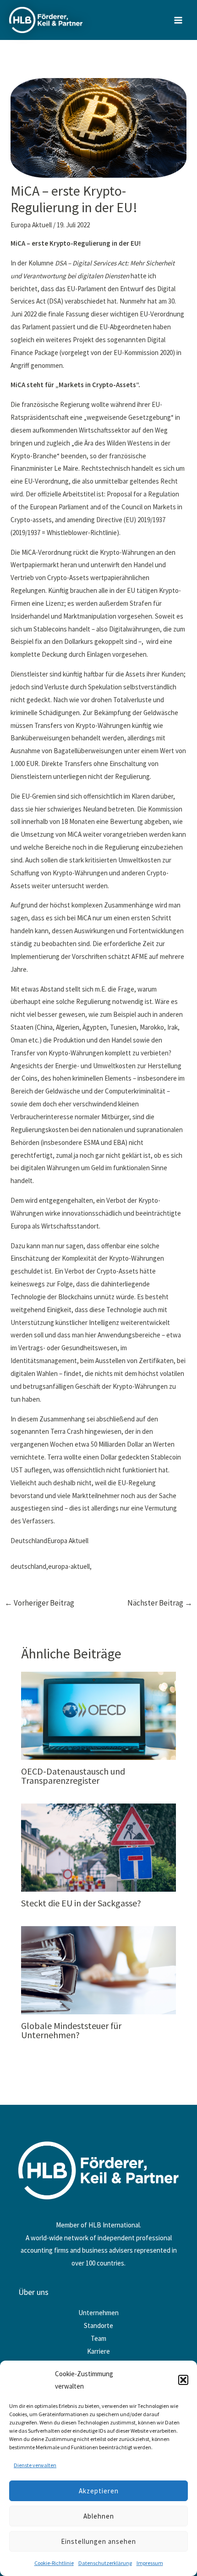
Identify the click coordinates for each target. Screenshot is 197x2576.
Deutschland (29, 1541)
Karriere (98, 2351)
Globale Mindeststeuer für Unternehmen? (71, 2030)
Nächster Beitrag (160, 1603)
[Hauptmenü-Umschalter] (178, 20)
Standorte (98, 2325)
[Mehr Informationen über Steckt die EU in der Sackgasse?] (99, 1846)
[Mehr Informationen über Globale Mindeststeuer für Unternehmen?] (99, 1969)
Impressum (150, 2563)
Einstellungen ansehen (98, 2541)
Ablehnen (99, 2516)
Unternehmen (98, 2313)
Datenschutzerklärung (105, 2563)
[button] (183, 2380)
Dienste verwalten (35, 2465)
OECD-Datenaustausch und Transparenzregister (73, 1776)
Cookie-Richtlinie (54, 2563)
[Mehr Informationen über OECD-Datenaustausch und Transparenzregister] (99, 1715)
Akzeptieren (99, 2491)
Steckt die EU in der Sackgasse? (81, 1903)
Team (98, 2338)
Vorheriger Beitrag (39, 1603)
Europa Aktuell (31, 225)
